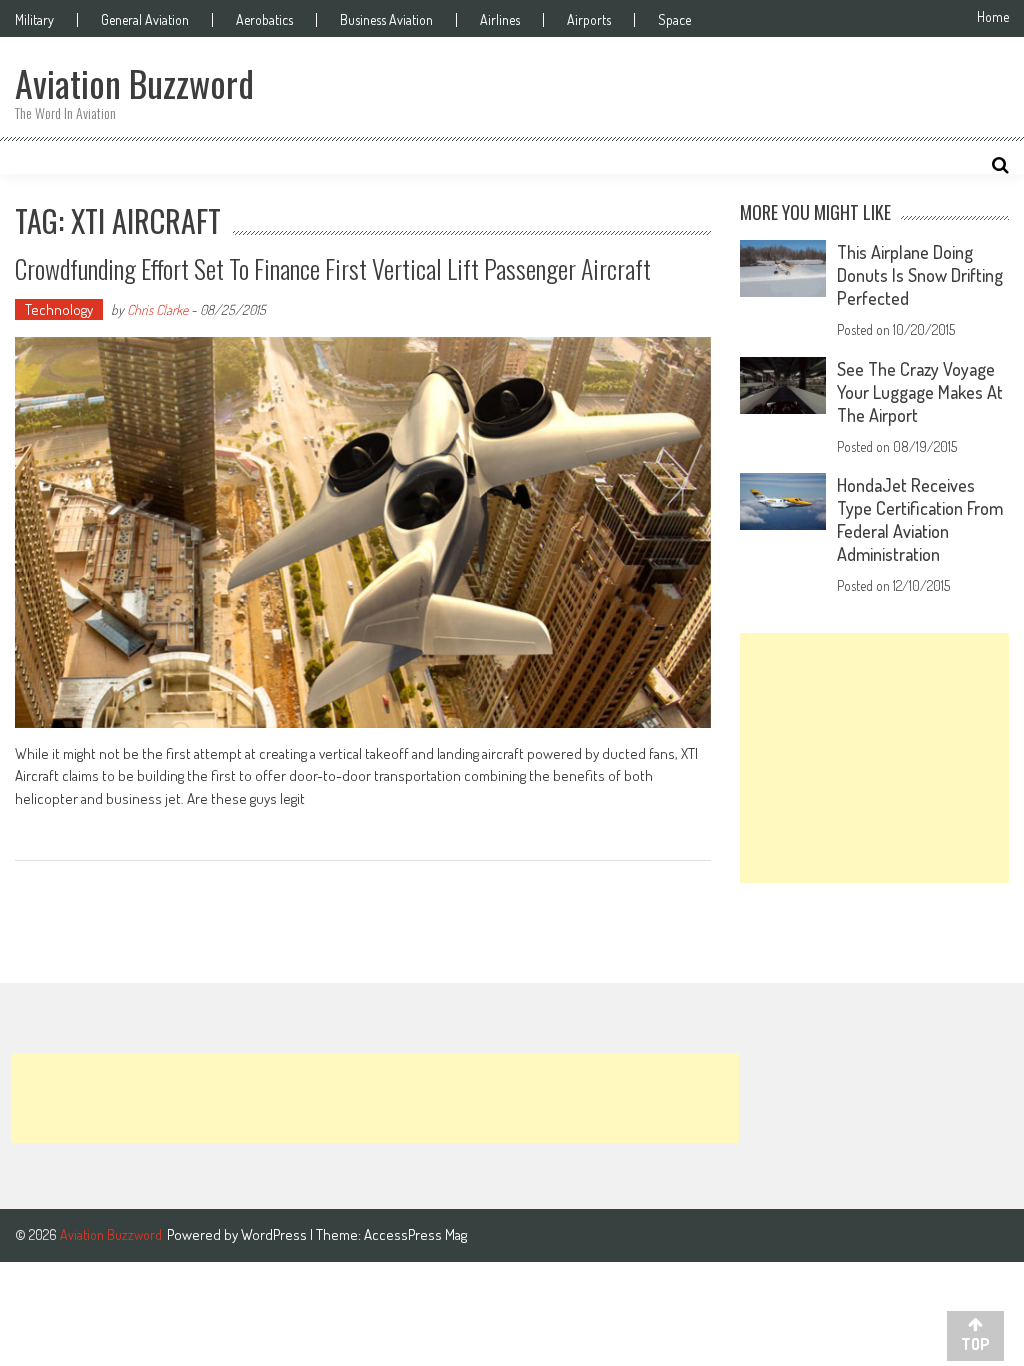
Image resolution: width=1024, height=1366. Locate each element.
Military (34, 20)
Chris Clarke (157, 309)
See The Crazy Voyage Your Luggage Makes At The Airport (920, 392)
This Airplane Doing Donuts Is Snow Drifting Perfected (920, 275)
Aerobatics (264, 20)
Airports (589, 20)
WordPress (275, 1234)
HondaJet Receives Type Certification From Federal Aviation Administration (920, 519)
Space (674, 20)
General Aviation (145, 20)
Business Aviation (386, 20)
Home (993, 17)
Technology (59, 309)
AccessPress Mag (415, 1234)
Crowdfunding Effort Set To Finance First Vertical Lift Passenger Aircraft (333, 268)
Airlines (500, 20)
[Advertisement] (874, 758)
